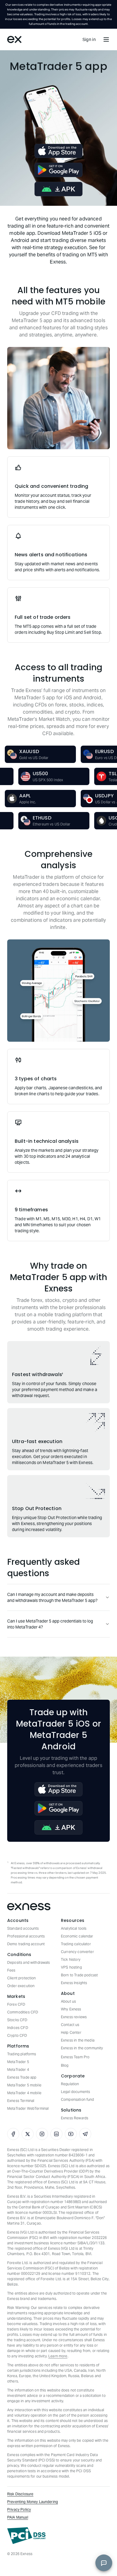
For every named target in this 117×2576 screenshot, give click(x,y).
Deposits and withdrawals (29, 1962)
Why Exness (71, 2009)
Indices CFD (18, 2028)
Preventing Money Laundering (33, 2502)
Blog (65, 2065)
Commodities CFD (23, 2012)
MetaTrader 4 (18, 2070)
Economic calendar (77, 1936)
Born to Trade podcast (79, 1975)
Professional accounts (26, 1936)
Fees (11, 1970)
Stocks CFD (17, 2020)
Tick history (71, 1959)
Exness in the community (82, 2048)
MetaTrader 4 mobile (24, 2093)
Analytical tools (74, 1928)
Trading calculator (76, 1944)
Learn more (58, 2356)
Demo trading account (26, 1944)
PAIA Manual (18, 2517)
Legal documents (75, 2092)
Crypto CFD (17, 2035)
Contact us (70, 2025)
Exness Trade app (22, 2077)
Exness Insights (74, 1983)
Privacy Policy (19, 2509)
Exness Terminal (21, 2101)
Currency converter (77, 1952)
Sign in (89, 39)
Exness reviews (74, 2017)
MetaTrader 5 (18, 2062)
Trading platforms (22, 2054)
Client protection (22, 1978)
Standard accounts (23, 1928)
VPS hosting (71, 1967)
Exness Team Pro (75, 2057)
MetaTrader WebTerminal (28, 2108)
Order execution (21, 1986)
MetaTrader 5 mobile (24, 2085)
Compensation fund (78, 2099)
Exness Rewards (75, 2118)
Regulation (70, 2084)
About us (68, 2001)
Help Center (71, 2032)
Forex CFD (16, 2004)
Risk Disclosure (20, 2494)
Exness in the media (78, 2040)
